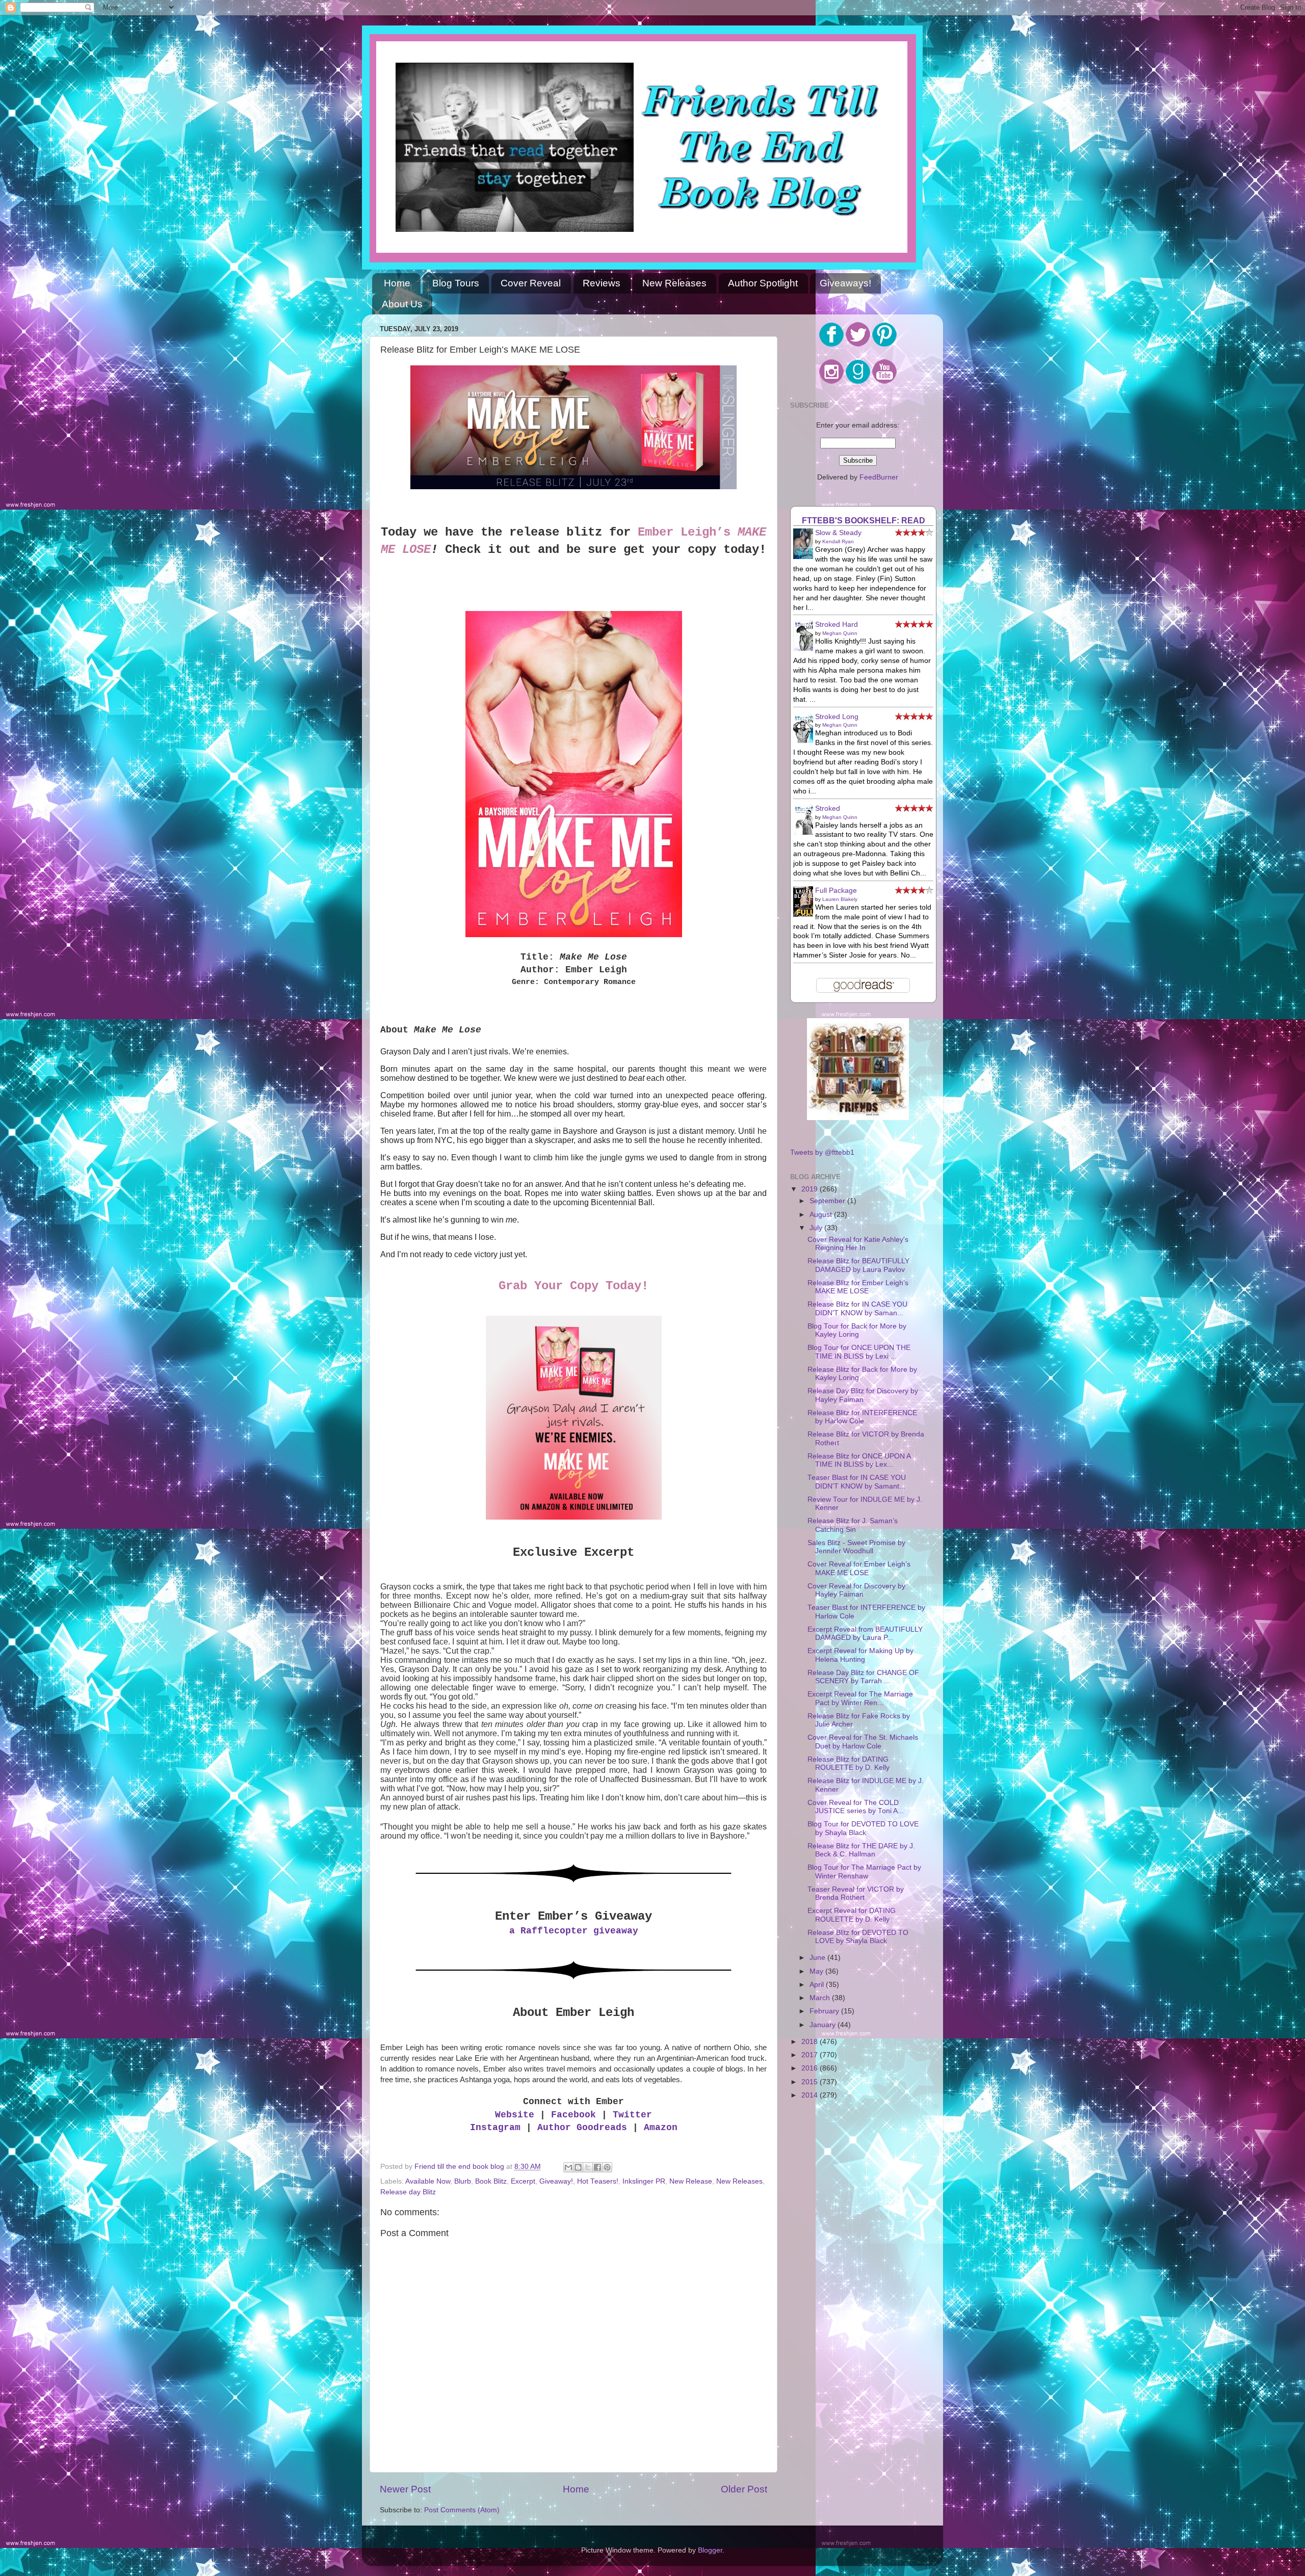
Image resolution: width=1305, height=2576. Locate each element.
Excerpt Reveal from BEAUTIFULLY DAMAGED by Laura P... (865, 1634)
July (817, 1228)
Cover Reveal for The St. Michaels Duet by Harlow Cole (863, 1742)
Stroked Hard (837, 625)
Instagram (495, 2128)
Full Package (836, 891)
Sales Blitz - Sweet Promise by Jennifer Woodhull (856, 1547)
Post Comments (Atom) (462, 2510)
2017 (811, 2055)
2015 (811, 2082)
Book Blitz (491, 2181)
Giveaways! (845, 283)
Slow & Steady (838, 533)
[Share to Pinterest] (607, 2167)
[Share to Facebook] (597, 2167)
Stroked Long (837, 717)
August (822, 1215)
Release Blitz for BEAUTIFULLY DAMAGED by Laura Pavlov (858, 1265)
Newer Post (405, 2489)
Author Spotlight (763, 283)
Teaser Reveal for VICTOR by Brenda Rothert (856, 1893)
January (824, 2025)
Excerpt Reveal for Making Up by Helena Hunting (860, 1655)
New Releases (674, 283)
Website (515, 2115)
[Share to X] (588, 2167)
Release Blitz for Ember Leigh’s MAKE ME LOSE (858, 1287)
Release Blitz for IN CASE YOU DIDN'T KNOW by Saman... (857, 1308)
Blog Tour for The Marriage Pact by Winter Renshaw (864, 1871)
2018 (811, 2042)
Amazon (661, 2128)
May (817, 1971)
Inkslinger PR (644, 2181)
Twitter (632, 2115)
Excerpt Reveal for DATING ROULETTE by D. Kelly (852, 1915)
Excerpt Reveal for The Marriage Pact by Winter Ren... (860, 1698)
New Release (691, 2181)
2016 (811, 2068)
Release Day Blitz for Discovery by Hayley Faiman (863, 1395)
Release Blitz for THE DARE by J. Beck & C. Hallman (861, 1850)
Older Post (744, 2489)
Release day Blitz (408, 2192)
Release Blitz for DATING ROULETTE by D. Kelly (849, 1763)
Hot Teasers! (598, 2181)
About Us (402, 304)
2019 (811, 1189)
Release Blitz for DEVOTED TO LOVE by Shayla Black (858, 1937)
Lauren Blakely (840, 899)
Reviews (602, 283)
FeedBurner (879, 477)
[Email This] (568, 2167)
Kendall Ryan (838, 541)
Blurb (463, 2181)
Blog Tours (456, 283)
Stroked (828, 808)
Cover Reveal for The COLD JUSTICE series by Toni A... (856, 1807)
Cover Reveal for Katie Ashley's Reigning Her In (858, 1244)
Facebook (573, 2115)
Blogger (710, 2550)
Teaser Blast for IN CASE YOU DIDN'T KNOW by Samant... (857, 1482)
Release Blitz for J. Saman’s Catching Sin (853, 1525)
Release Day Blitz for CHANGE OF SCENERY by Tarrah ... (863, 1677)
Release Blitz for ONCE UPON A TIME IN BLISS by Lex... (859, 1460)
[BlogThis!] (578, 2167)
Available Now (428, 2181)
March (821, 1998)
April (818, 1985)
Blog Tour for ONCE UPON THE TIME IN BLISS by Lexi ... (859, 1352)
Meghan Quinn (840, 633)
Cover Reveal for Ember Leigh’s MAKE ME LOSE (859, 1568)
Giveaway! (556, 2181)
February (825, 2011)
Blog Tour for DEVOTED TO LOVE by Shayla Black (863, 1828)
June (818, 1958)
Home (397, 283)
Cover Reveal (531, 283)
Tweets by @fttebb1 (822, 1152)
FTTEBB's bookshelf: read (864, 520)
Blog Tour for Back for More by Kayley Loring (857, 1330)
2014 (811, 2095)
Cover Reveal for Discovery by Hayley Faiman (856, 1590)
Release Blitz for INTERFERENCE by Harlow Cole (862, 1417)
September (828, 1201)
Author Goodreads (582, 2128)
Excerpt (523, 2181)
